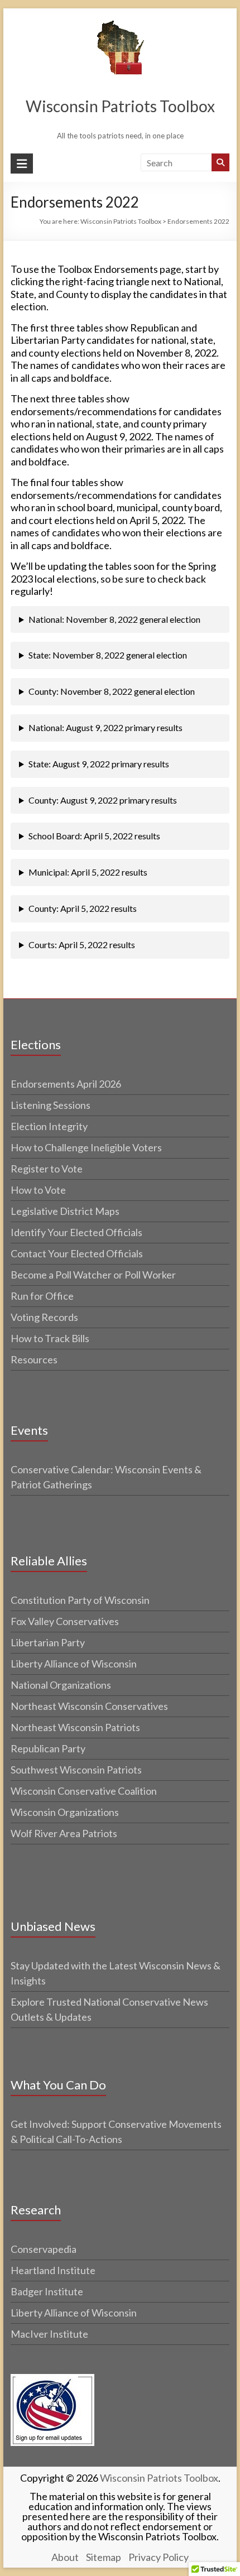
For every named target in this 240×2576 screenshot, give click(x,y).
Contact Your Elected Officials (77, 1253)
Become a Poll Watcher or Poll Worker (93, 1275)
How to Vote (38, 1190)
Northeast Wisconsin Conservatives (89, 1706)
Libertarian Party (48, 1642)
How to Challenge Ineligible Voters (86, 1147)
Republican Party (48, 1748)
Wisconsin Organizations (65, 1812)
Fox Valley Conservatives (65, 1621)
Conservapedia (44, 2249)
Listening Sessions (51, 1105)
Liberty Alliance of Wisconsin (74, 1664)
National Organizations (61, 1685)
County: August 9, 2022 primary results (103, 800)
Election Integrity (49, 1126)
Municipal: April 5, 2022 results (88, 872)
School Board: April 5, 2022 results (94, 836)
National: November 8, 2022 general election (114, 619)
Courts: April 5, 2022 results (82, 945)
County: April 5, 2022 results (83, 908)
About (65, 2557)
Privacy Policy (159, 2557)
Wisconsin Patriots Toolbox (120, 106)
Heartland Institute (53, 2270)
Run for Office (42, 1296)
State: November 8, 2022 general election (108, 655)
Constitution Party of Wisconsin (80, 1600)
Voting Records (44, 1317)
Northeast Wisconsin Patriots (75, 1727)
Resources (34, 1359)
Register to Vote (47, 1169)
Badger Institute (47, 2291)
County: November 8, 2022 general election (112, 691)
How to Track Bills (50, 1338)
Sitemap (104, 2557)
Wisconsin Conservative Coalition (84, 1791)
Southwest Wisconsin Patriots (76, 1770)
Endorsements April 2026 (66, 1084)
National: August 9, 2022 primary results (105, 727)
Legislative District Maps (65, 1211)
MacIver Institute (49, 2334)
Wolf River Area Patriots (64, 1833)
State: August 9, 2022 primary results (99, 764)
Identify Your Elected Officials (76, 1232)
